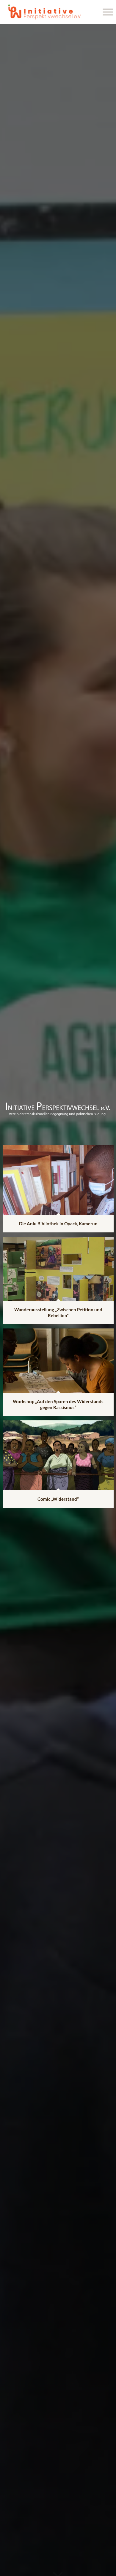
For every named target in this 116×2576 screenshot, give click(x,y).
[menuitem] (105, 12)
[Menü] (105, 12)
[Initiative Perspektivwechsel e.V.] (47, 12)
